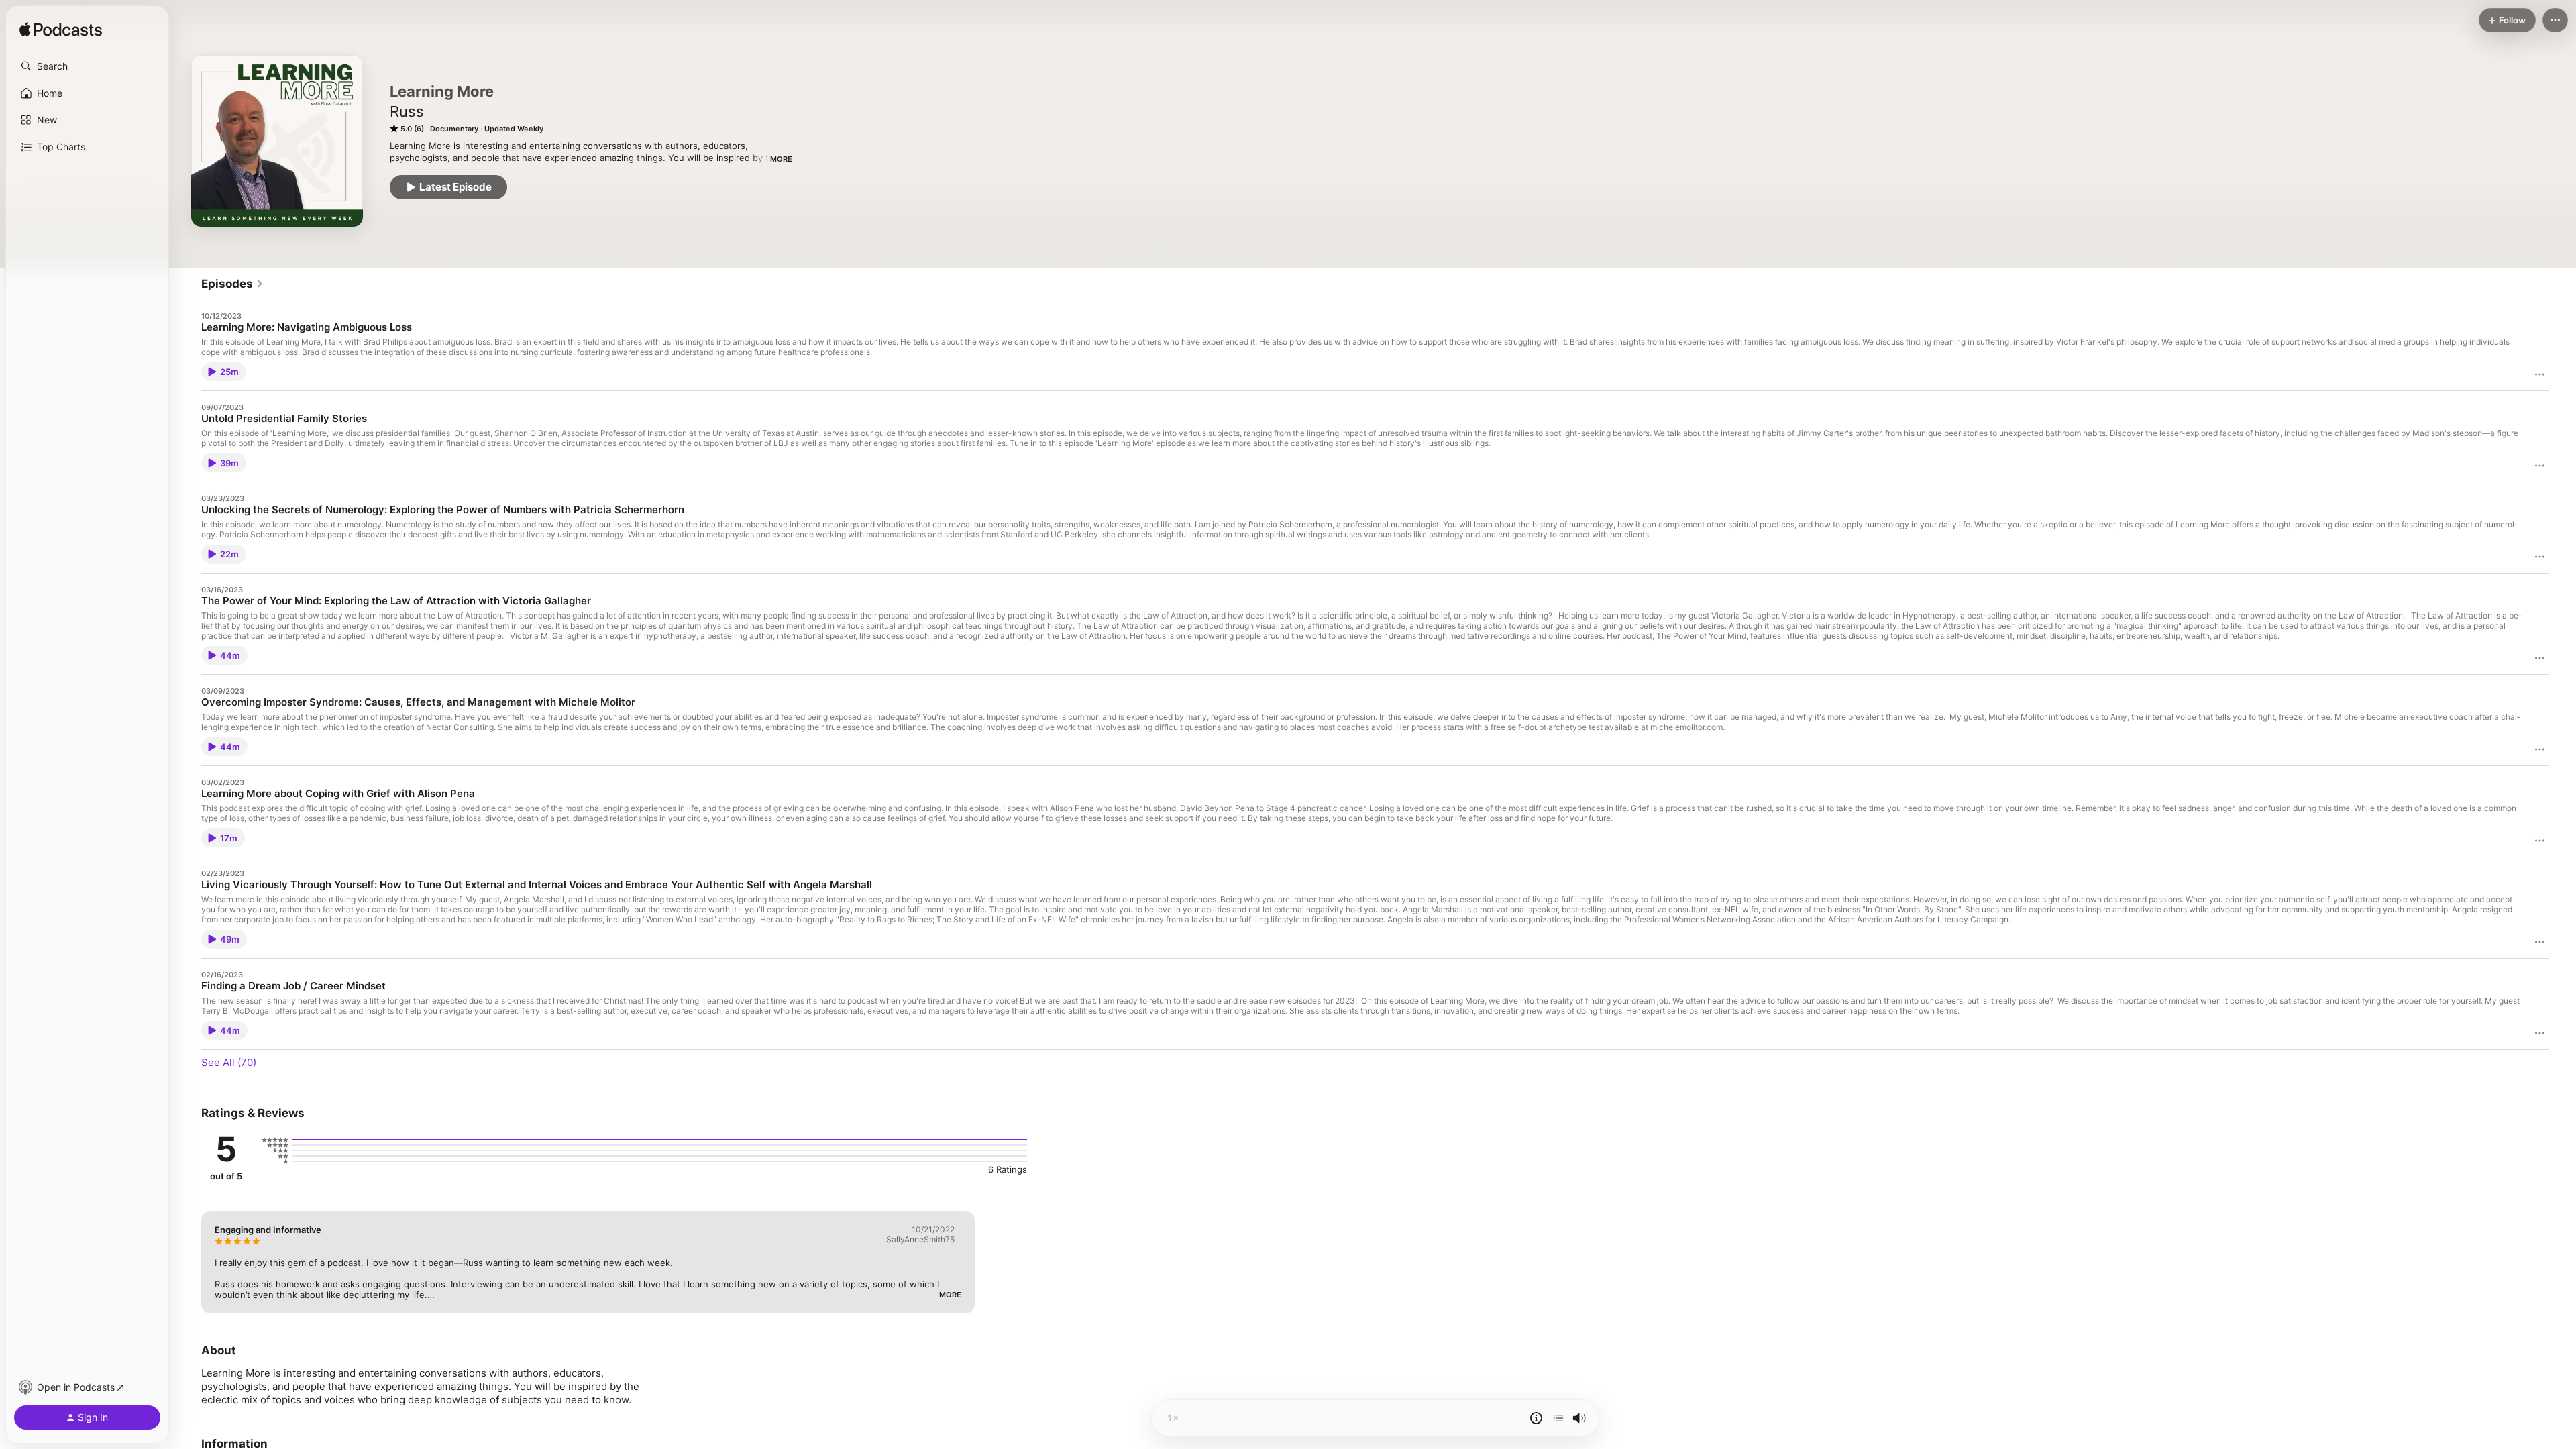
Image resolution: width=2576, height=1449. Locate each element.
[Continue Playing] (1558, 1418)
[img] (61, 30)
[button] (87, 66)
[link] (232, 284)
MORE (781, 159)
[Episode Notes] (1536, 1418)
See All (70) (229, 1062)
